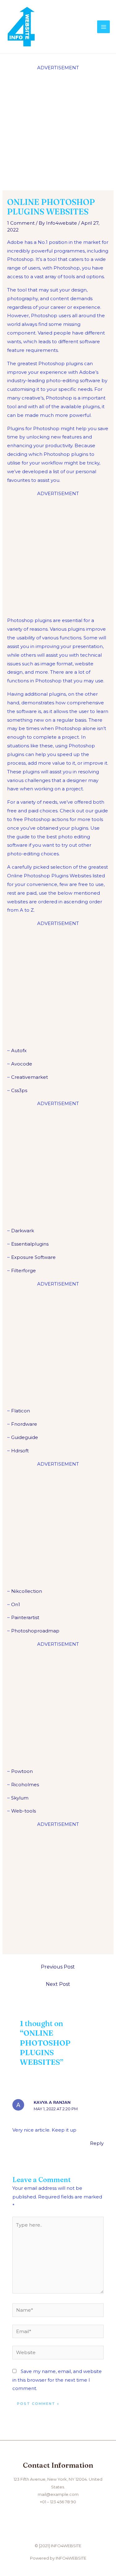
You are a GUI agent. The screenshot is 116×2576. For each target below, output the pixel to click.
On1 (16, 1604)
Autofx (19, 1050)
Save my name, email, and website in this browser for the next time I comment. (57, 2380)
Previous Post (58, 1967)
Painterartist (25, 1617)
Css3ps (19, 1090)
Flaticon (21, 1411)
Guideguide (25, 1437)
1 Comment (21, 223)
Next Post (58, 1984)
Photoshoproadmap (35, 1631)
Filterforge (24, 1271)
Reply (97, 2143)
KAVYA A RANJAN (52, 2102)
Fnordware (24, 1424)
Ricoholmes (25, 1785)
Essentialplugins (30, 1244)
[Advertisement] (58, 130)
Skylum (20, 1798)
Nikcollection (27, 1591)
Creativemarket (30, 1077)
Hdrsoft (20, 1451)
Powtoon (22, 1771)
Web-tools (24, 1811)
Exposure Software (33, 1257)
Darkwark (23, 1231)
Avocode (22, 1064)
